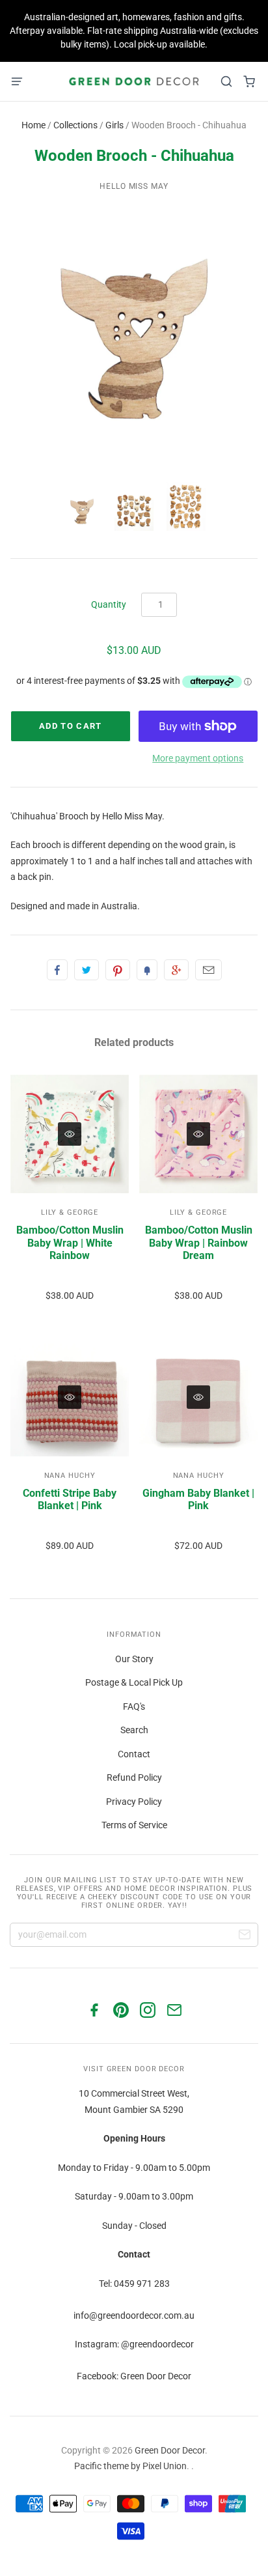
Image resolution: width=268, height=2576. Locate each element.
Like (57, 970)
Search (134, 1730)
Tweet (87, 970)
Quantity (109, 604)
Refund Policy (134, 1777)
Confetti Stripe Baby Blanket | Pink (70, 1499)
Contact (134, 1754)
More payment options (198, 758)
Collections (75, 125)
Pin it (118, 970)
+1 (176, 970)
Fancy (147, 970)
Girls (114, 125)
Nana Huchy (70, 1476)
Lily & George (70, 1212)
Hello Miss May (134, 186)
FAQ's (134, 1706)
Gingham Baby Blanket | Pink (198, 1499)
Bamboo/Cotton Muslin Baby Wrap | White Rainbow (70, 1242)
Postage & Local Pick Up (134, 1682)
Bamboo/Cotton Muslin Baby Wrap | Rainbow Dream (199, 1242)
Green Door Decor (170, 2450)
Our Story (134, 1659)
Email (208, 970)
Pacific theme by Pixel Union (130, 2466)
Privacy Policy (134, 1802)
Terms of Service (134, 1825)
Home (33, 125)
